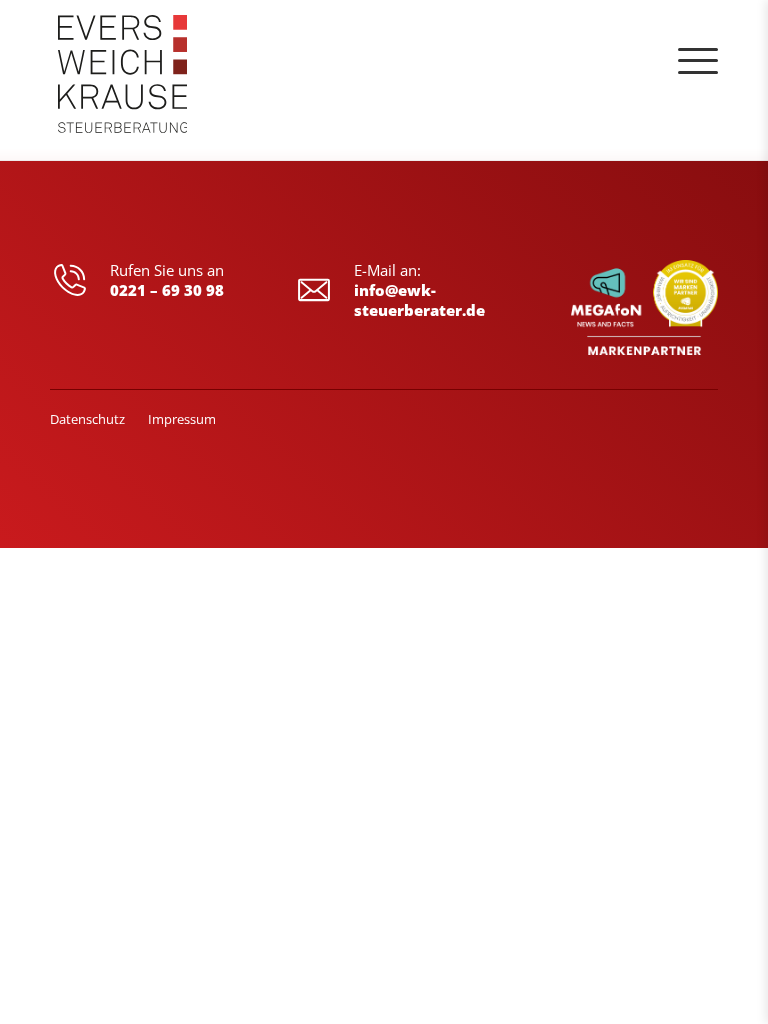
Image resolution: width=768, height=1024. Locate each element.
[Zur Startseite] (123, 80)
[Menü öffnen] (698, 61)
